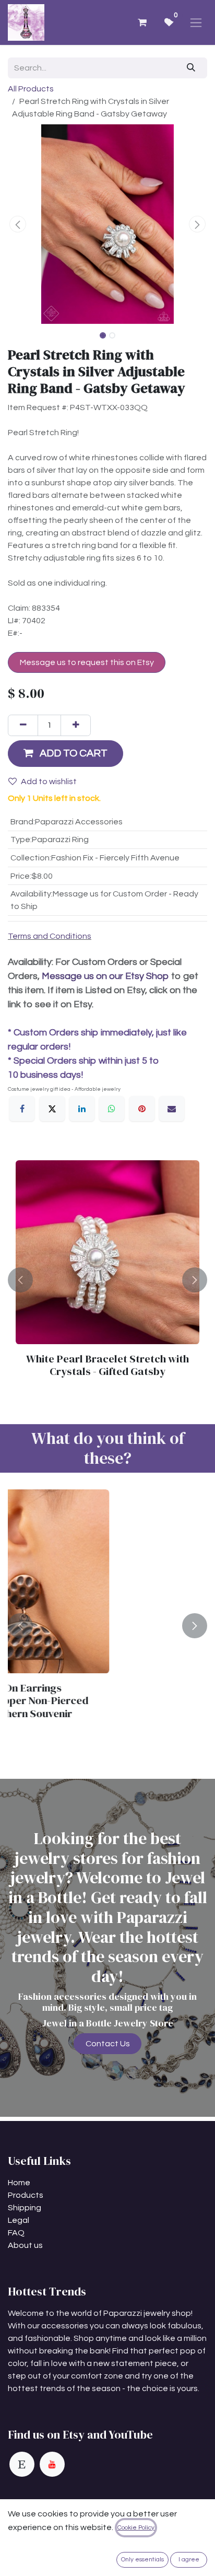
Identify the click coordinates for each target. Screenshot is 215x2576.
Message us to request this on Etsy (87, 662)
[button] (18, 224)
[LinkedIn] (82, 1109)
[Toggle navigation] (196, 22)
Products (26, 2195)
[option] (107, 1280)
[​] (22, 2464)
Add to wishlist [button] (49, 782)
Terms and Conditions (50, 936)
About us (25, 2245)
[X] (52, 1109)
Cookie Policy (136, 2528)
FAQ (16, 2233)
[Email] (172, 1109)
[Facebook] (22, 1109)
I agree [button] (189, 2560)
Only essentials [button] (142, 2560)
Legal (19, 2220)
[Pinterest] (142, 1109)
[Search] (191, 68)
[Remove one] (23, 725)
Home (19, 2183)
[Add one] (76, 725)
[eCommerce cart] (142, 22)
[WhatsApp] (112, 1109)
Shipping (25, 2208)
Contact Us (108, 2044)
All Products (31, 89)
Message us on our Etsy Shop (105, 976)
